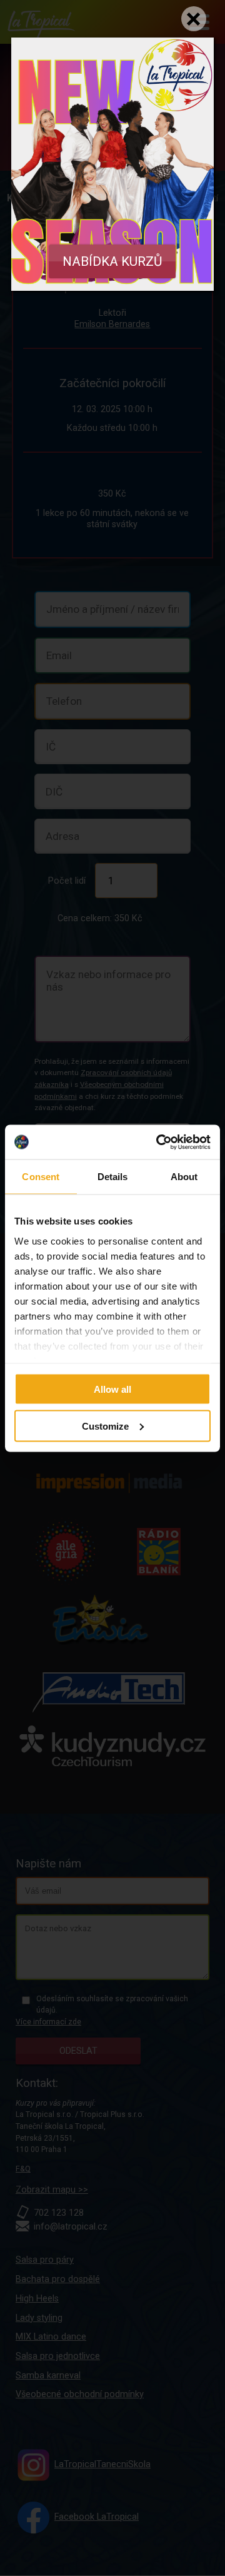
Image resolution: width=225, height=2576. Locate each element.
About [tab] (184, 1177)
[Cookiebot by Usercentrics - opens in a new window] (159, 1142)
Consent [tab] (41, 1177)
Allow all (112, 1389)
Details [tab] (113, 1177)
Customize (105, 1426)
